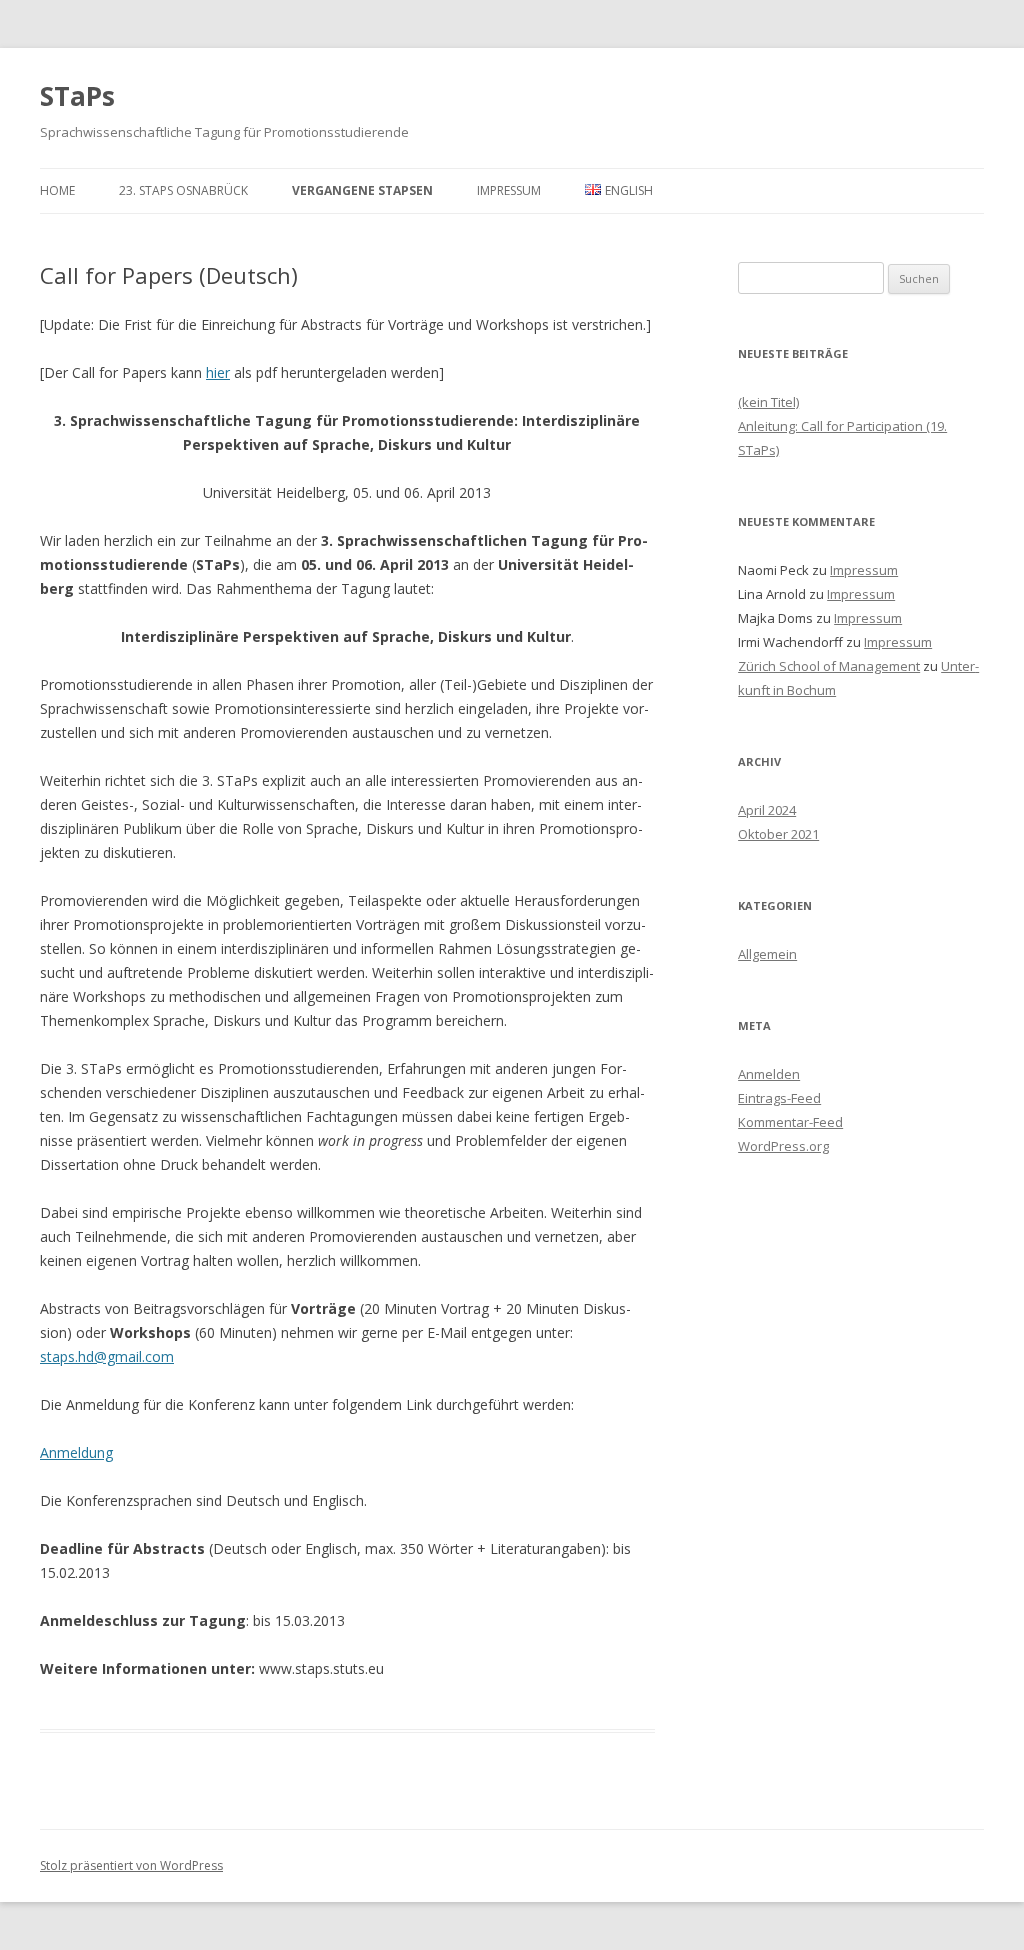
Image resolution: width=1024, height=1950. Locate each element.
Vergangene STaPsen (362, 190)
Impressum (509, 190)
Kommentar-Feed (790, 1122)
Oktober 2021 (778, 834)
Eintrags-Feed (779, 1098)
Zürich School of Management (829, 666)
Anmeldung (76, 1452)
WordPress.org (783, 1146)
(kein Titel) (768, 402)
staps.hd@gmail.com (107, 1356)
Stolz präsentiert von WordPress (131, 1865)
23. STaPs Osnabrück (183, 190)
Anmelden (769, 1074)
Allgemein (767, 954)
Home (57, 190)
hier (218, 372)
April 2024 (767, 810)
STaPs (77, 96)
